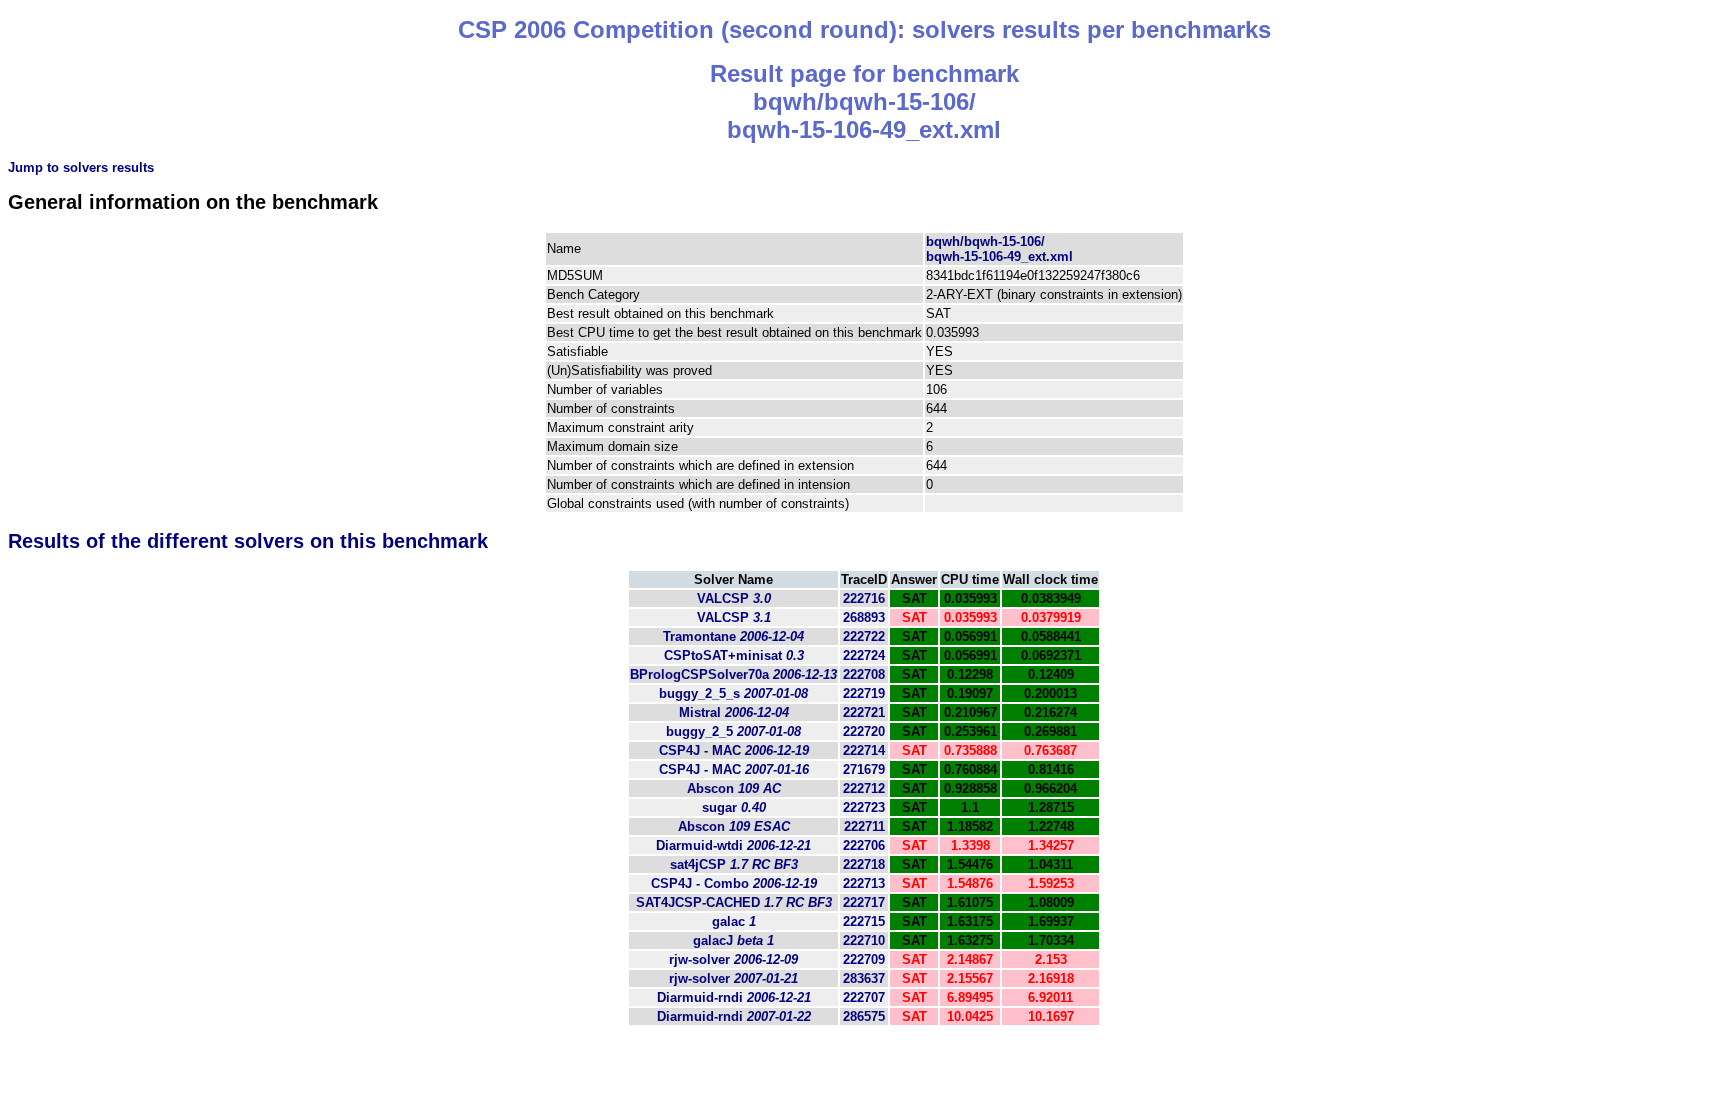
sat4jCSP (734, 864)
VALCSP (734, 598)
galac (734, 921)
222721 (864, 712)
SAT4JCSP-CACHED (734, 902)
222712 (864, 788)
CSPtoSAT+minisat (734, 655)
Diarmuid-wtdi (733, 845)
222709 (864, 959)
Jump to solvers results (81, 167)
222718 (864, 864)
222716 (864, 598)
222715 (864, 921)
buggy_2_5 (733, 731)
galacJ (733, 940)
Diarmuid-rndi (734, 997)
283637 (864, 978)
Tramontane (733, 636)
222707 (864, 997)
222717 (864, 902)
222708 (864, 674)
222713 (864, 883)
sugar (734, 807)
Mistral (734, 712)
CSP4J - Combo (734, 883)
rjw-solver (733, 959)
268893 (864, 617)
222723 (864, 807)
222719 (864, 693)
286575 (864, 1016)
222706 (864, 845)
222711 (864, 826)
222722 (864, 636)
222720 (864, 731)
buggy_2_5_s (733, 693)
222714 (864, 750)
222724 (864, 655)
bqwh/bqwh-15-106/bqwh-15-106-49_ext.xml (999, 249)
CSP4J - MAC (734, 750)
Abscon (734, 788)
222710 (864, 940)
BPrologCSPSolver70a (733, 674)
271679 (864, 769)
